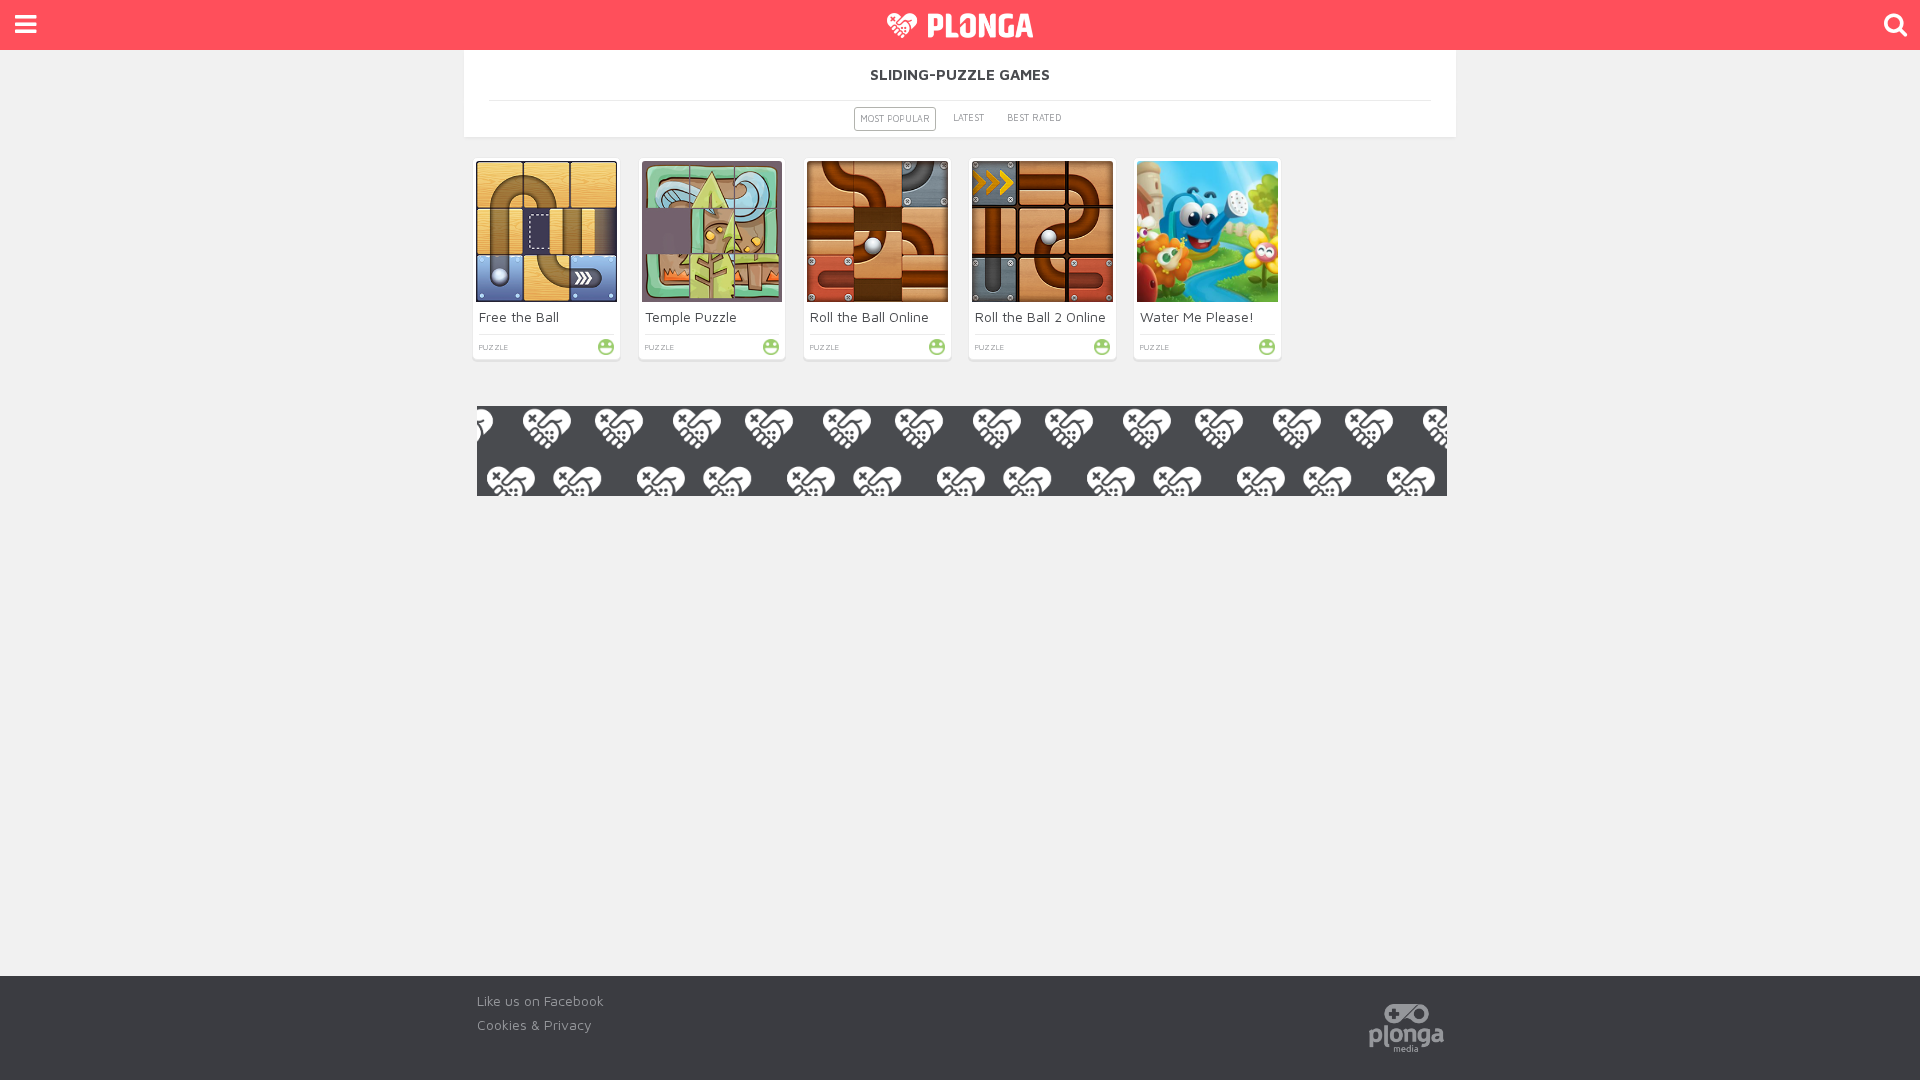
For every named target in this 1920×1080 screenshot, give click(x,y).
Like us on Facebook (540, 1000)
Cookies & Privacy (534, 1024)
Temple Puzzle (691, 316)
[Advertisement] (962, 541)
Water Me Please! (1197, 316)
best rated (1034, 117)
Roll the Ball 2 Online (1040, 316)
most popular (895, 118)
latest (968, 117)
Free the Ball (519, 316)
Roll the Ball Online (869, 316)
